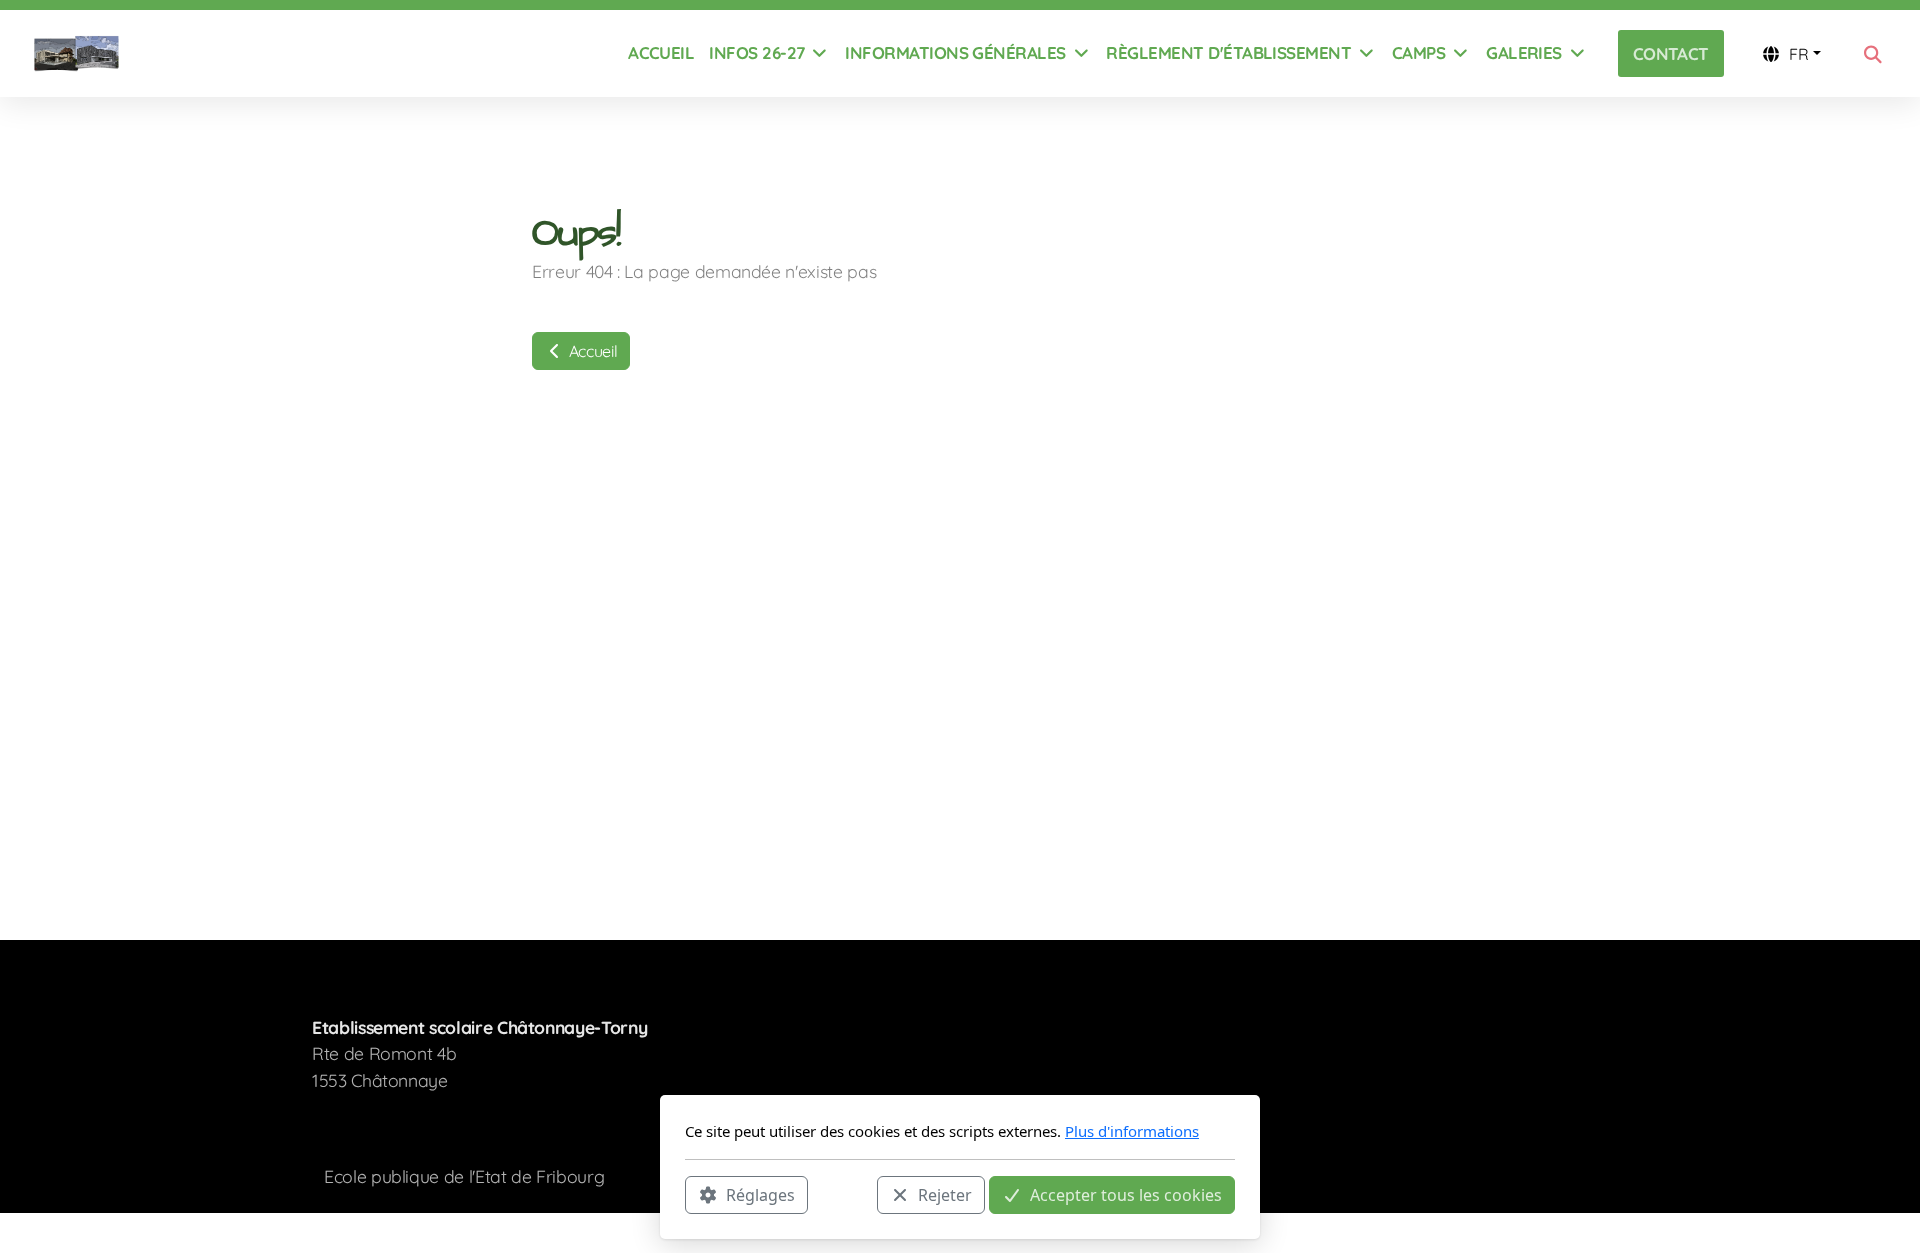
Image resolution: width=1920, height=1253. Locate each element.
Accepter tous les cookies (1126, 1194)
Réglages (760, 1194)
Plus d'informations (1132, 1131)
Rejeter (945, 1194)
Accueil (591, 351)
